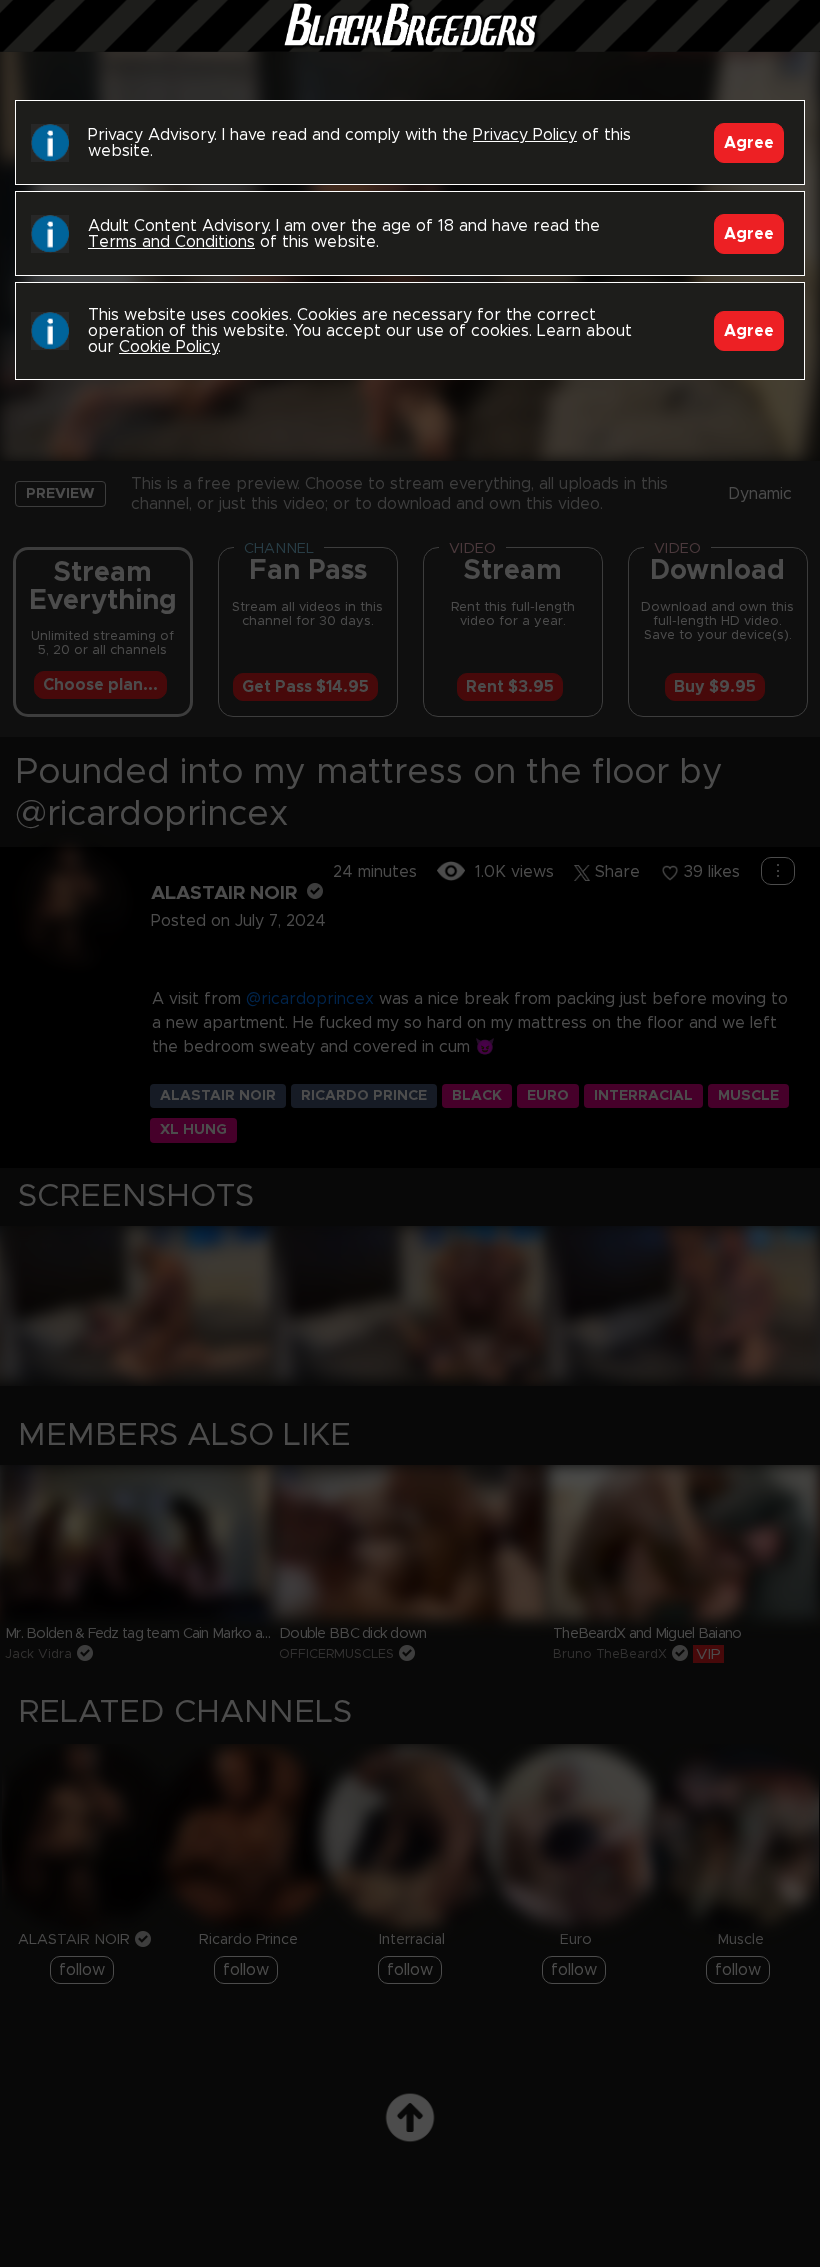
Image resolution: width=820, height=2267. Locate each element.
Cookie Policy (168, 347)
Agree (749, 143)
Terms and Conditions (171, 242)
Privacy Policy (525, 135)
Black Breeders (410, 45)
